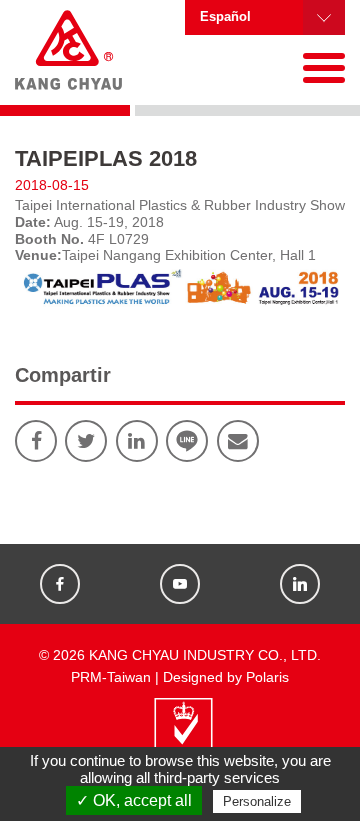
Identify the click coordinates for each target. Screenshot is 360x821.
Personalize (257, 801)
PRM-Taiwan (111, 677)
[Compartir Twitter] (86, 441)
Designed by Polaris (226, 677)
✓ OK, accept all (134, 800)
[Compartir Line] (187, 441)
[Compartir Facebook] (36, 441)
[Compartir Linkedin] (137, 441)
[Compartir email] (238, 441)
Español (225, 17)
